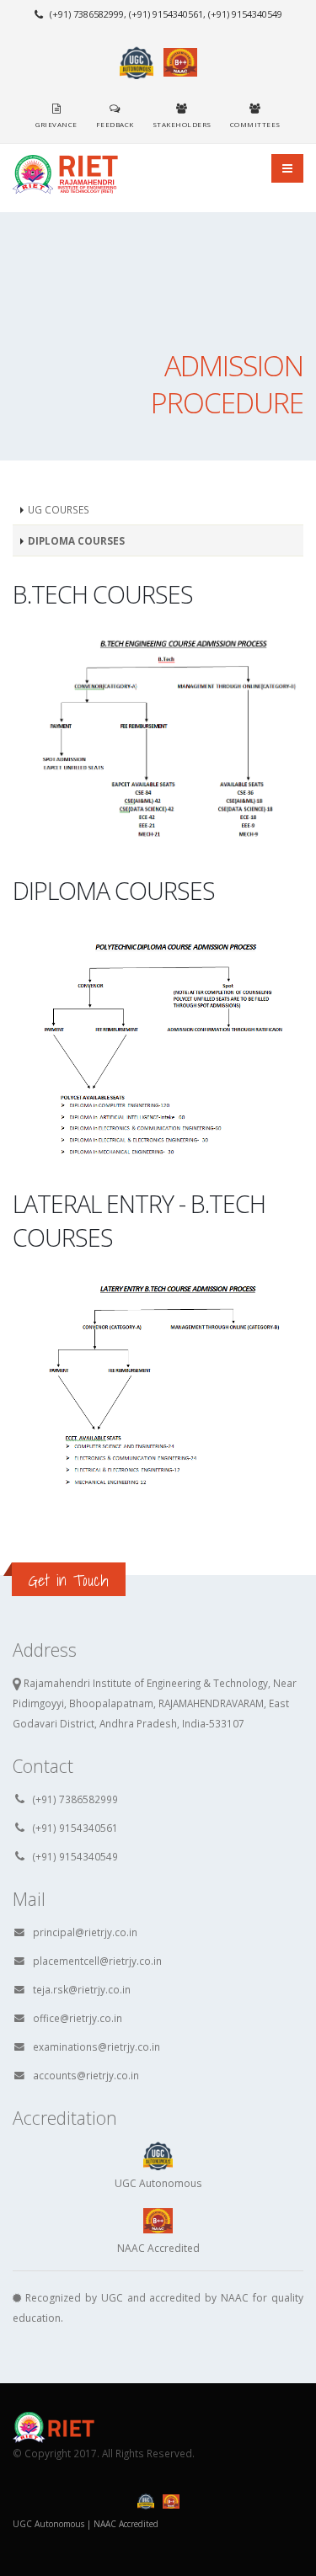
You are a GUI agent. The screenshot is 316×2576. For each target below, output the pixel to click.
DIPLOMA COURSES (76, 540)
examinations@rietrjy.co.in (96, 2046)
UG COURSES (59, 509)
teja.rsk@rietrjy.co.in (82, 1989)
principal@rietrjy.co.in (85, 1932)
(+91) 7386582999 (75, 1799)
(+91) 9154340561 (75, 1828)
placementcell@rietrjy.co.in (97, 1961)
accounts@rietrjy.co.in (86, 2075)
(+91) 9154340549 (75, 1856)
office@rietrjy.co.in (78, 2018)
